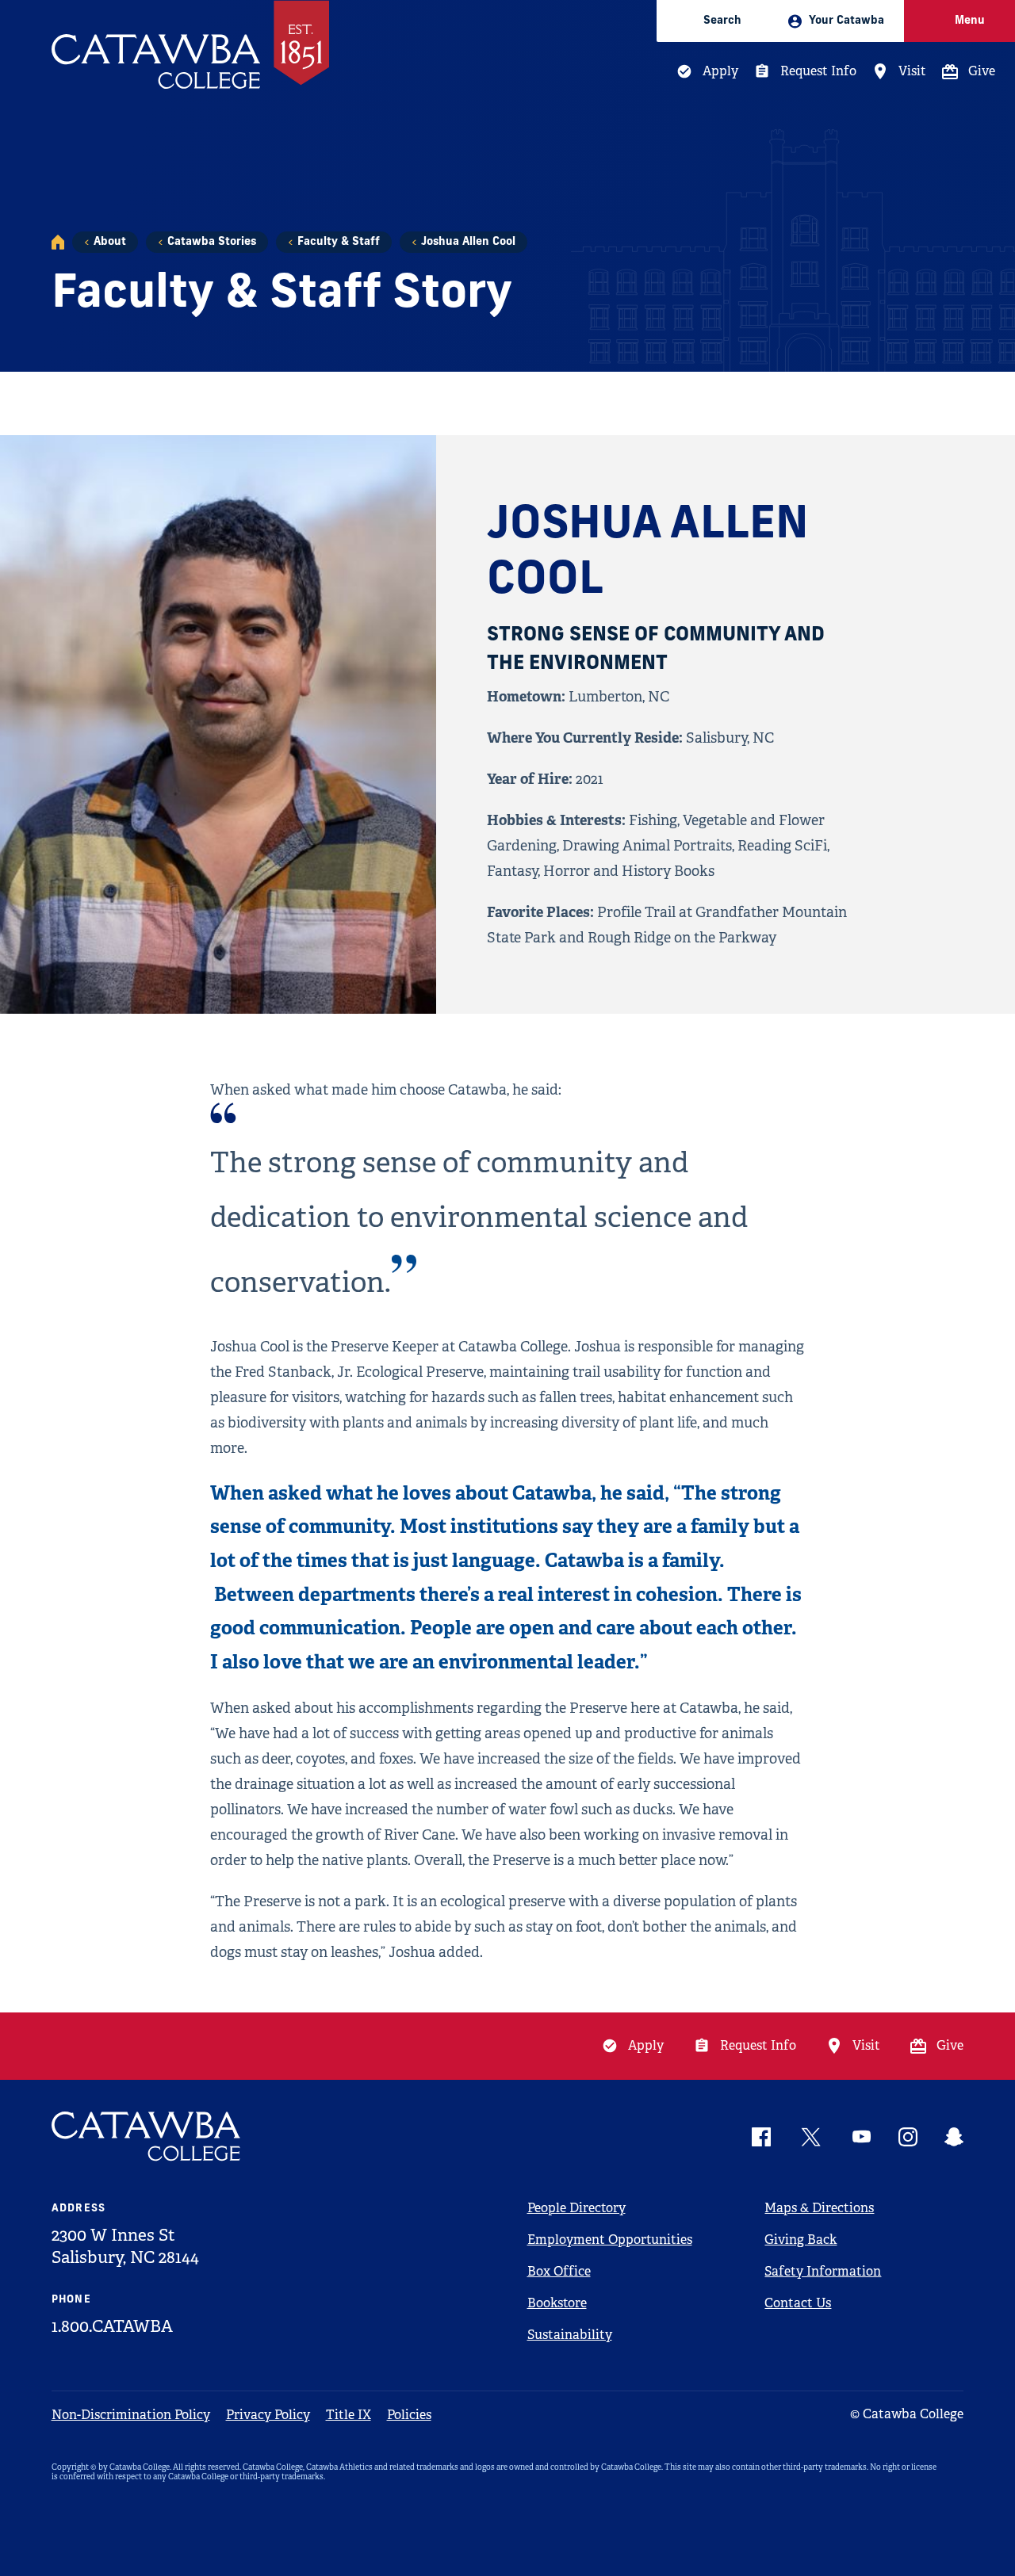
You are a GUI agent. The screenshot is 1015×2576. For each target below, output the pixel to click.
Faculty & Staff (339, 242)
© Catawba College (907, 2414)
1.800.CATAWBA (112, 2326)
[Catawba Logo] (147, 2136)
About (110, 242)
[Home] (58, 242)
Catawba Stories (212, 242)
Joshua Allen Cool (468, 242)
